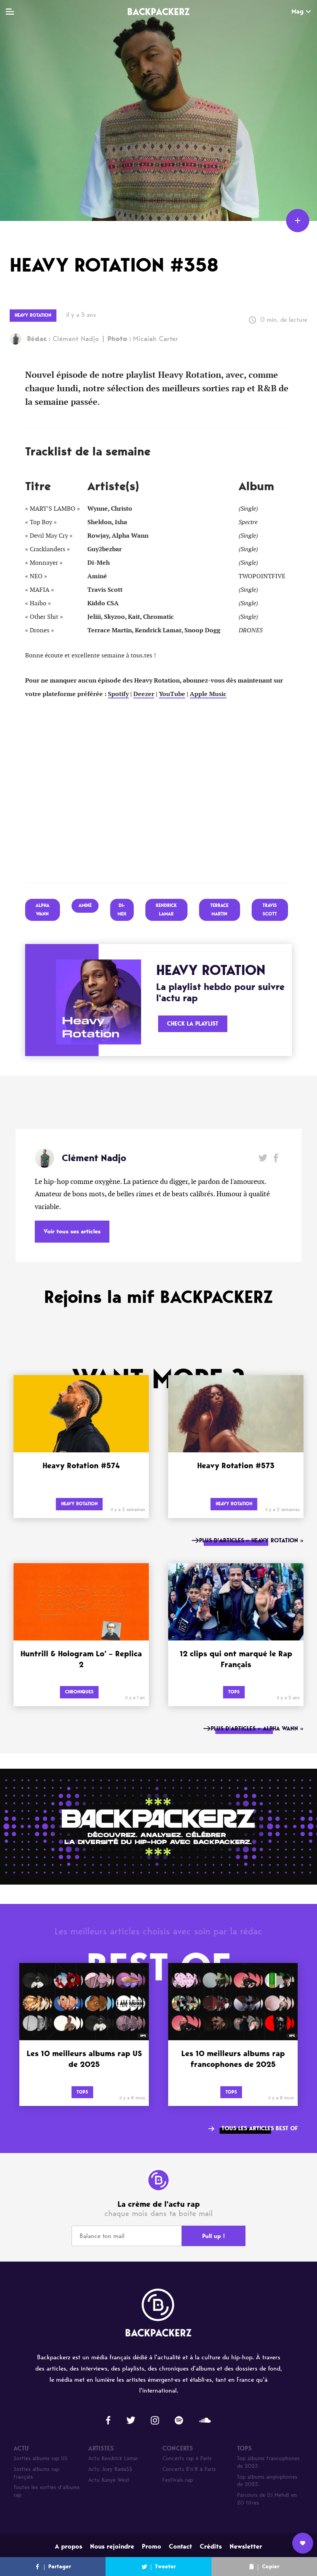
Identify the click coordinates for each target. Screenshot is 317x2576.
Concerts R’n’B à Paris (189, 2469)
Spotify (118, 694)
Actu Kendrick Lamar (113, 2458)
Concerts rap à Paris (187, 2458)
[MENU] (10, 12)
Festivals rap (178, 2480)
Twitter (263, 1158)
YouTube (172, 694)
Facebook (276, 1158)
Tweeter (165, 2567)
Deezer (144, 694)
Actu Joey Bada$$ (110, 2469)
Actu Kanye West (109, 2480)
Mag (297, 11)
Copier (271, 2567)
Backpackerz (158, 12)
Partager (60, 2567)
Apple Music (208, 694)
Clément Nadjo (63, 339)
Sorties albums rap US (41, 2458)
